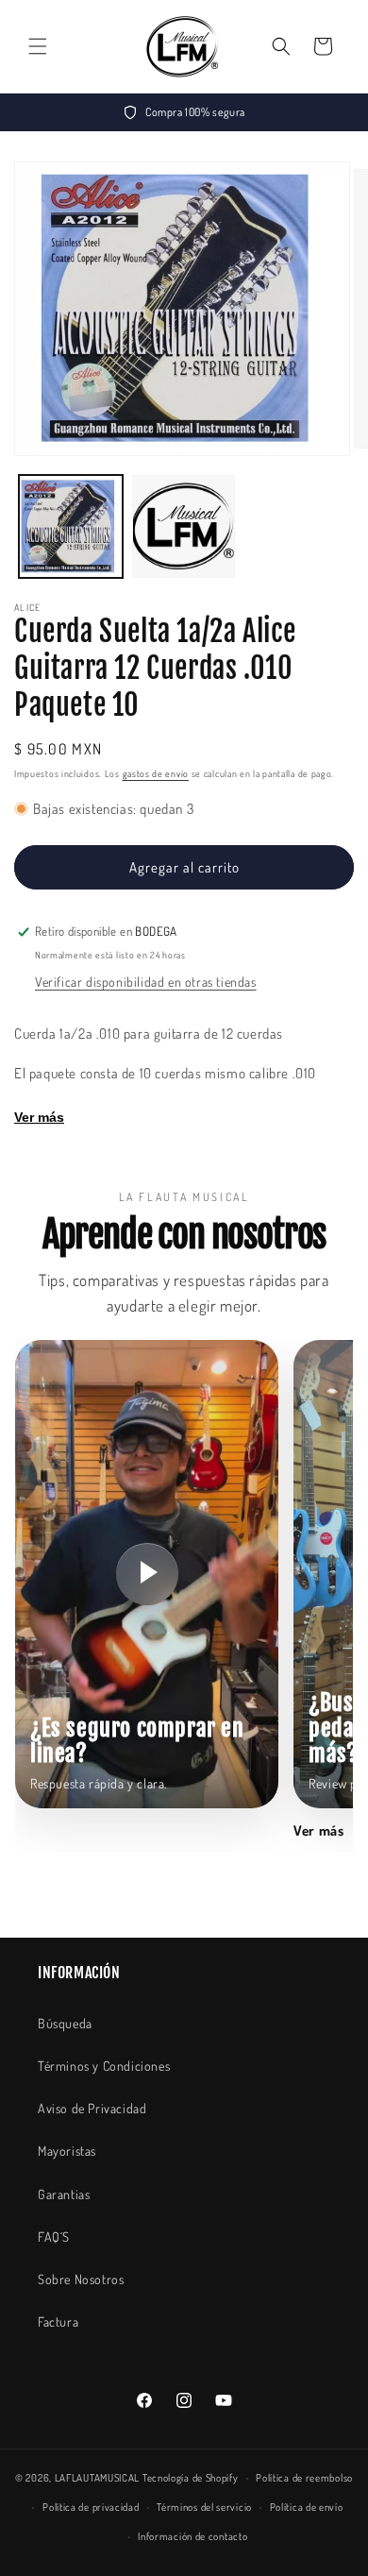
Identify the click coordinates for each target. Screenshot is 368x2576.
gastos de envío (156, 773)
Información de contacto (192, 2536)
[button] (38, 46)
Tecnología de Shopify (191, 2478)
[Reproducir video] (147, 1574)
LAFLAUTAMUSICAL (98, 2478)
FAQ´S (54, 2237)
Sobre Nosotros (81, 2279)
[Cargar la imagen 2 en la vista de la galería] (184, 527)
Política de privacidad (91, 2507)
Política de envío (307, 2507)
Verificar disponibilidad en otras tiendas (146, 982)
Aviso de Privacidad (92, 2108)
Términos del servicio (204, 2507)
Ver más (39, 1117)
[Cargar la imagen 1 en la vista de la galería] (71, 527)
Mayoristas (67, 2151)
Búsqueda (65, 2023)
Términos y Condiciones (104, 2066)
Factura (58, 2322)
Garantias (64, 2194)
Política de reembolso (304, 2478)
